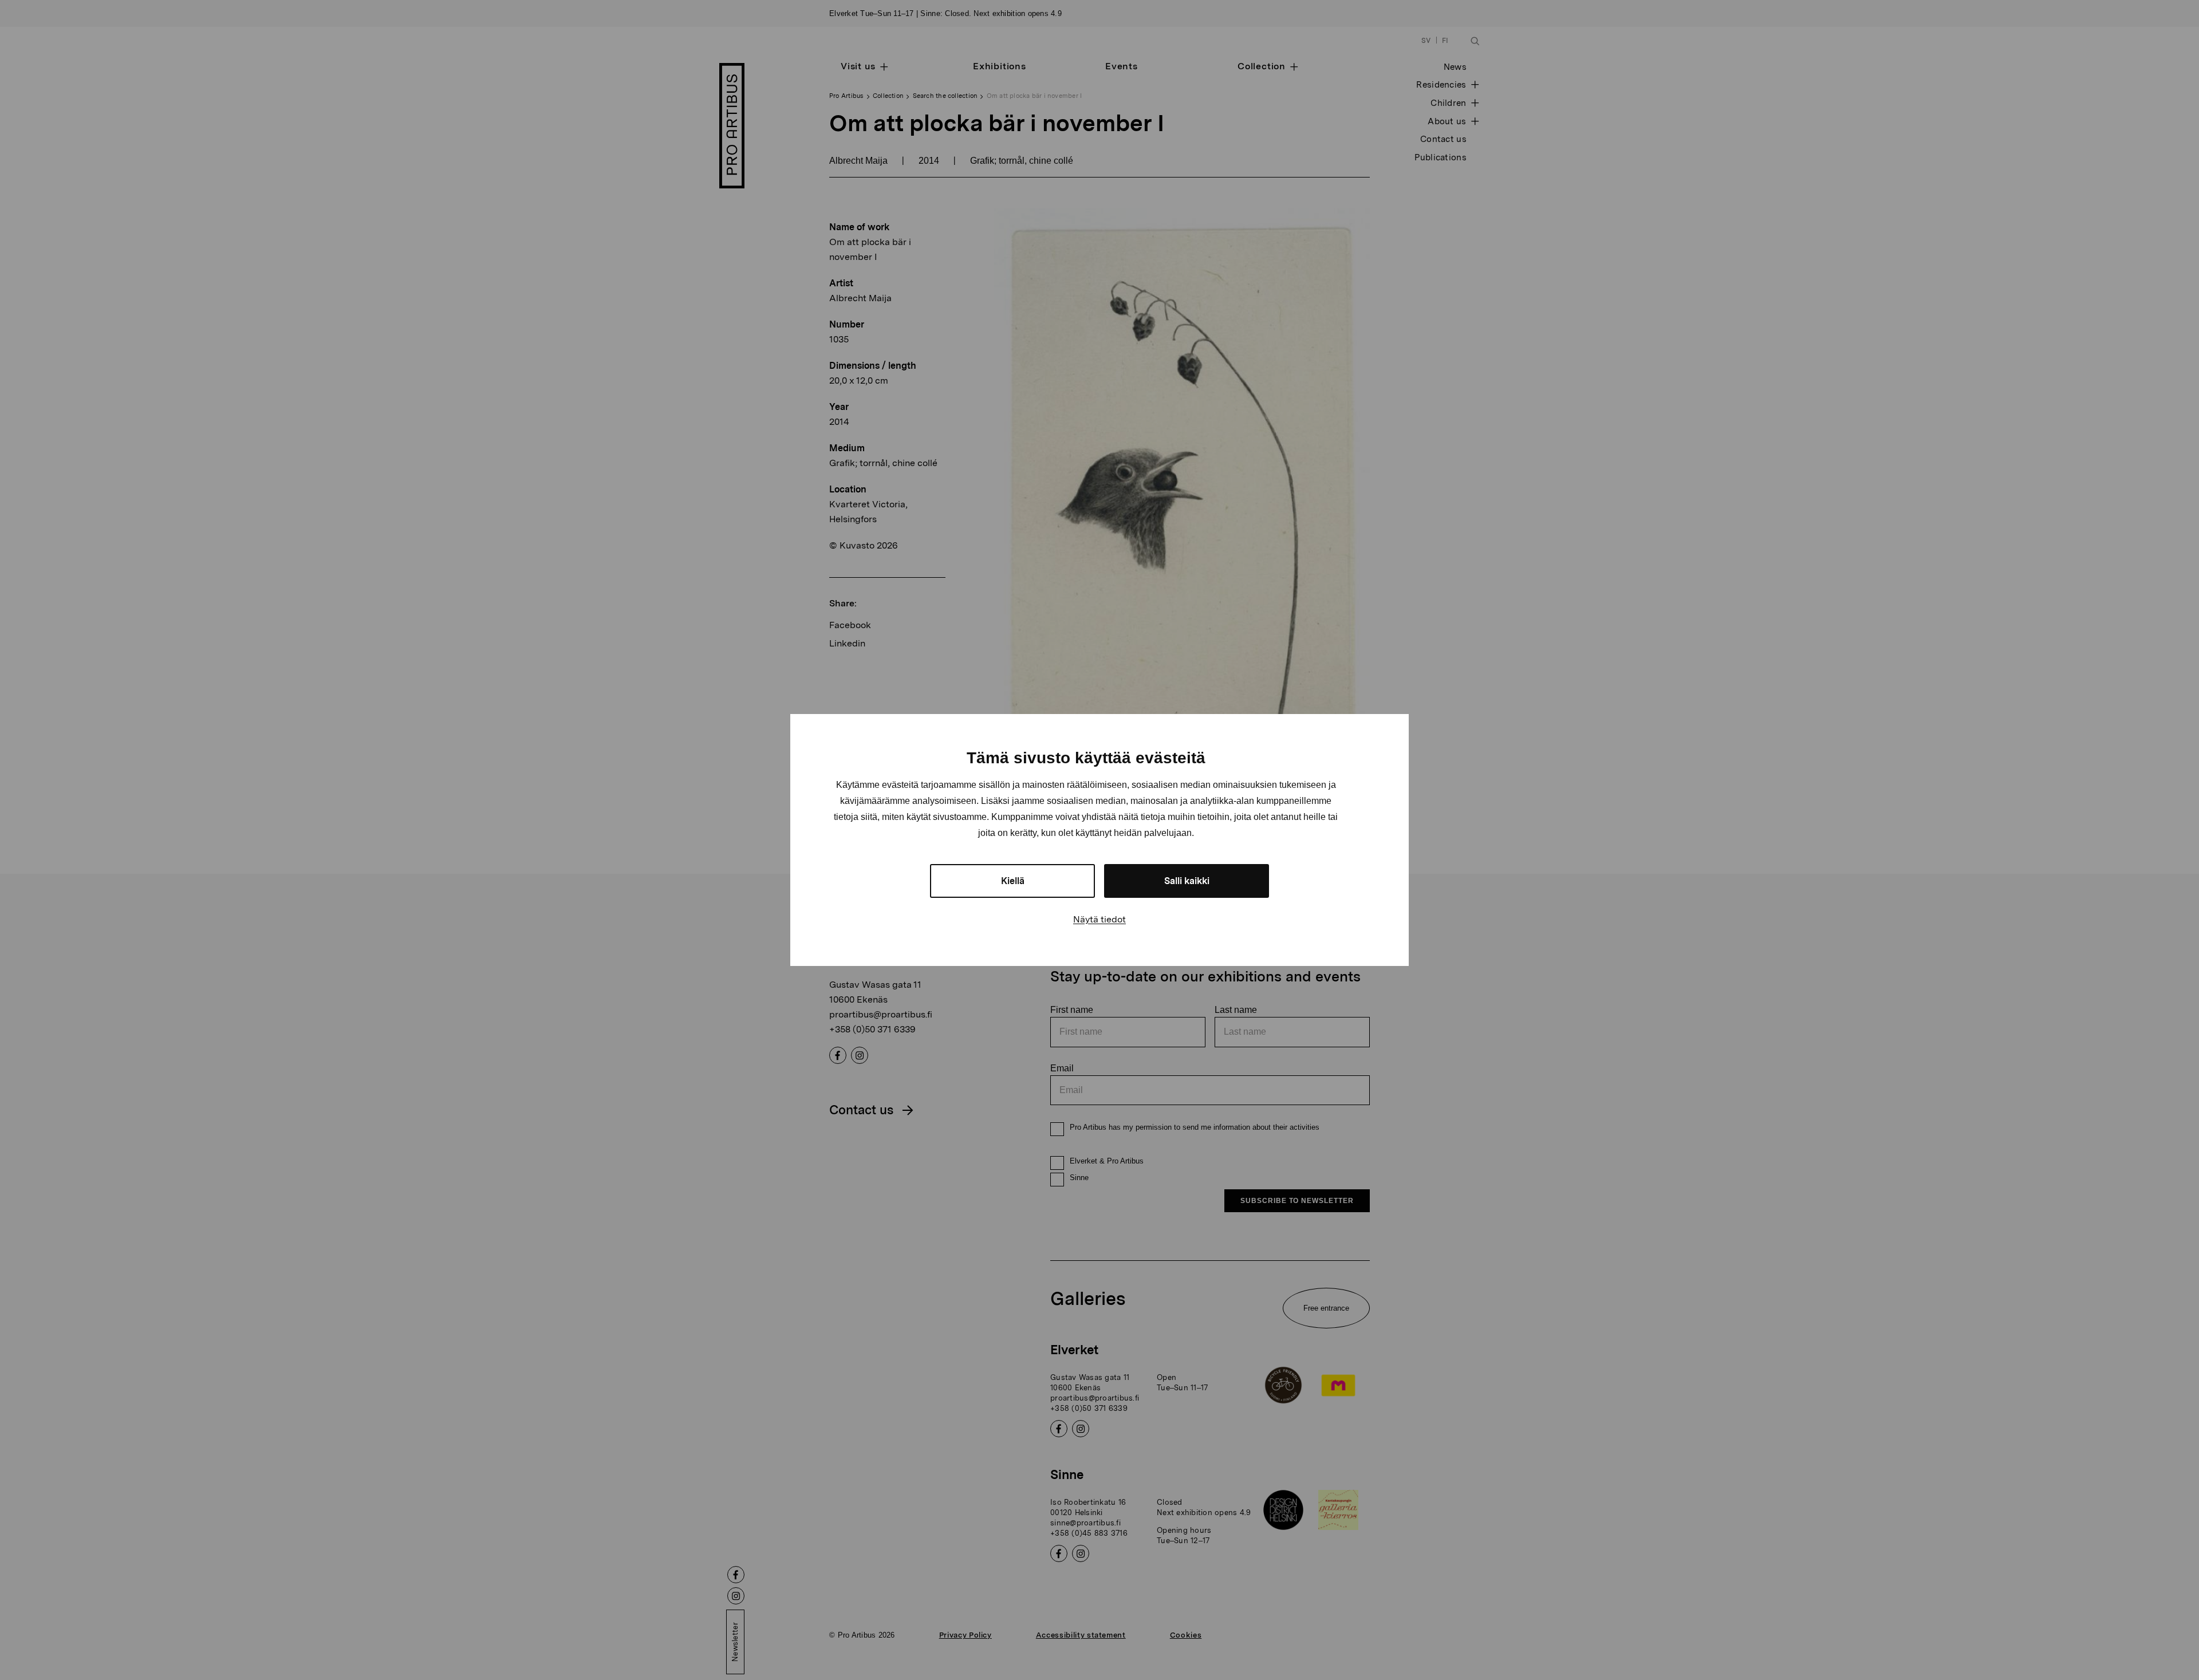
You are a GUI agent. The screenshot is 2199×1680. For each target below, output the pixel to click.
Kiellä (1013, 881)
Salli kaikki (1187, 881)
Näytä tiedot (1099, 919)
